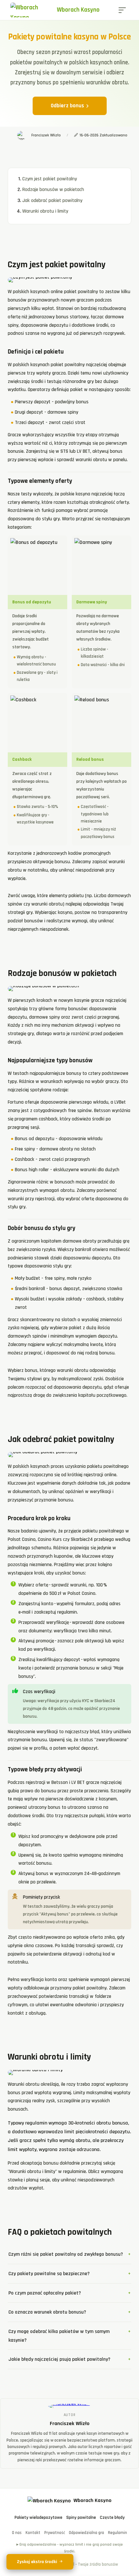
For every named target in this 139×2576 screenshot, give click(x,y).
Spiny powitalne (81, 2518)
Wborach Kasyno (78, 10)
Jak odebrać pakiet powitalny (52, 201)
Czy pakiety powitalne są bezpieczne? (49, 2274)
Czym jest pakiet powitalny (50, 179)
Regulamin (118, 2533)
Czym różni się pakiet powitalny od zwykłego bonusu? (66, 2254)
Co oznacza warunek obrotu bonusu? (47, 2312)
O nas (17, 2533)
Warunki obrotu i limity (45, 211)
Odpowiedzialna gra (86, 2533)
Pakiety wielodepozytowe (38, 2518)
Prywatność (55, 2533)
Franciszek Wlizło (70, 2424)
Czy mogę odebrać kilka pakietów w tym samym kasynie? (59, 2336)
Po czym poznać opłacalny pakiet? (45, 2293)
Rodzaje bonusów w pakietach (53, 190)
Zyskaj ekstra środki (37, 2562)
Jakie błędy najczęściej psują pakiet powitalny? (59, 2359)
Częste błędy (112, 2518)
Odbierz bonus (67, 106)
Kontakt (33, 2533)
